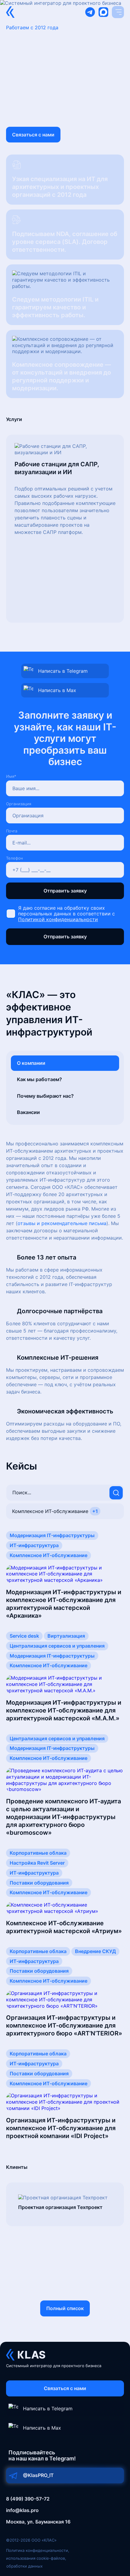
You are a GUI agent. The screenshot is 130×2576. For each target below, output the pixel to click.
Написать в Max (57, 690)
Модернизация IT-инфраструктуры (52, 1535)
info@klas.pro (22, 2510)
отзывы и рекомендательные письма (62, 1223)
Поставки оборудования (39, 1883)
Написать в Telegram (63, 671)
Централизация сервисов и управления (57, 1646)
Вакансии (28, 1112)
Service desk (24, 1636)
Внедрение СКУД (95, 1951)
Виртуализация (66, 1636)
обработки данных (24, 2566)
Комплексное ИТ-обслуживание (49, 1555)
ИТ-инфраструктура (34, 1545)
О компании (31, 1063)
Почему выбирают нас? (45, 1096)
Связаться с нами (33, 135)
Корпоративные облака (38, 1853)
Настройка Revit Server (37, 1863)
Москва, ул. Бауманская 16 (38, 2522)
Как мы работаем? (39, 1079)
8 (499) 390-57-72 (28, 2499)
